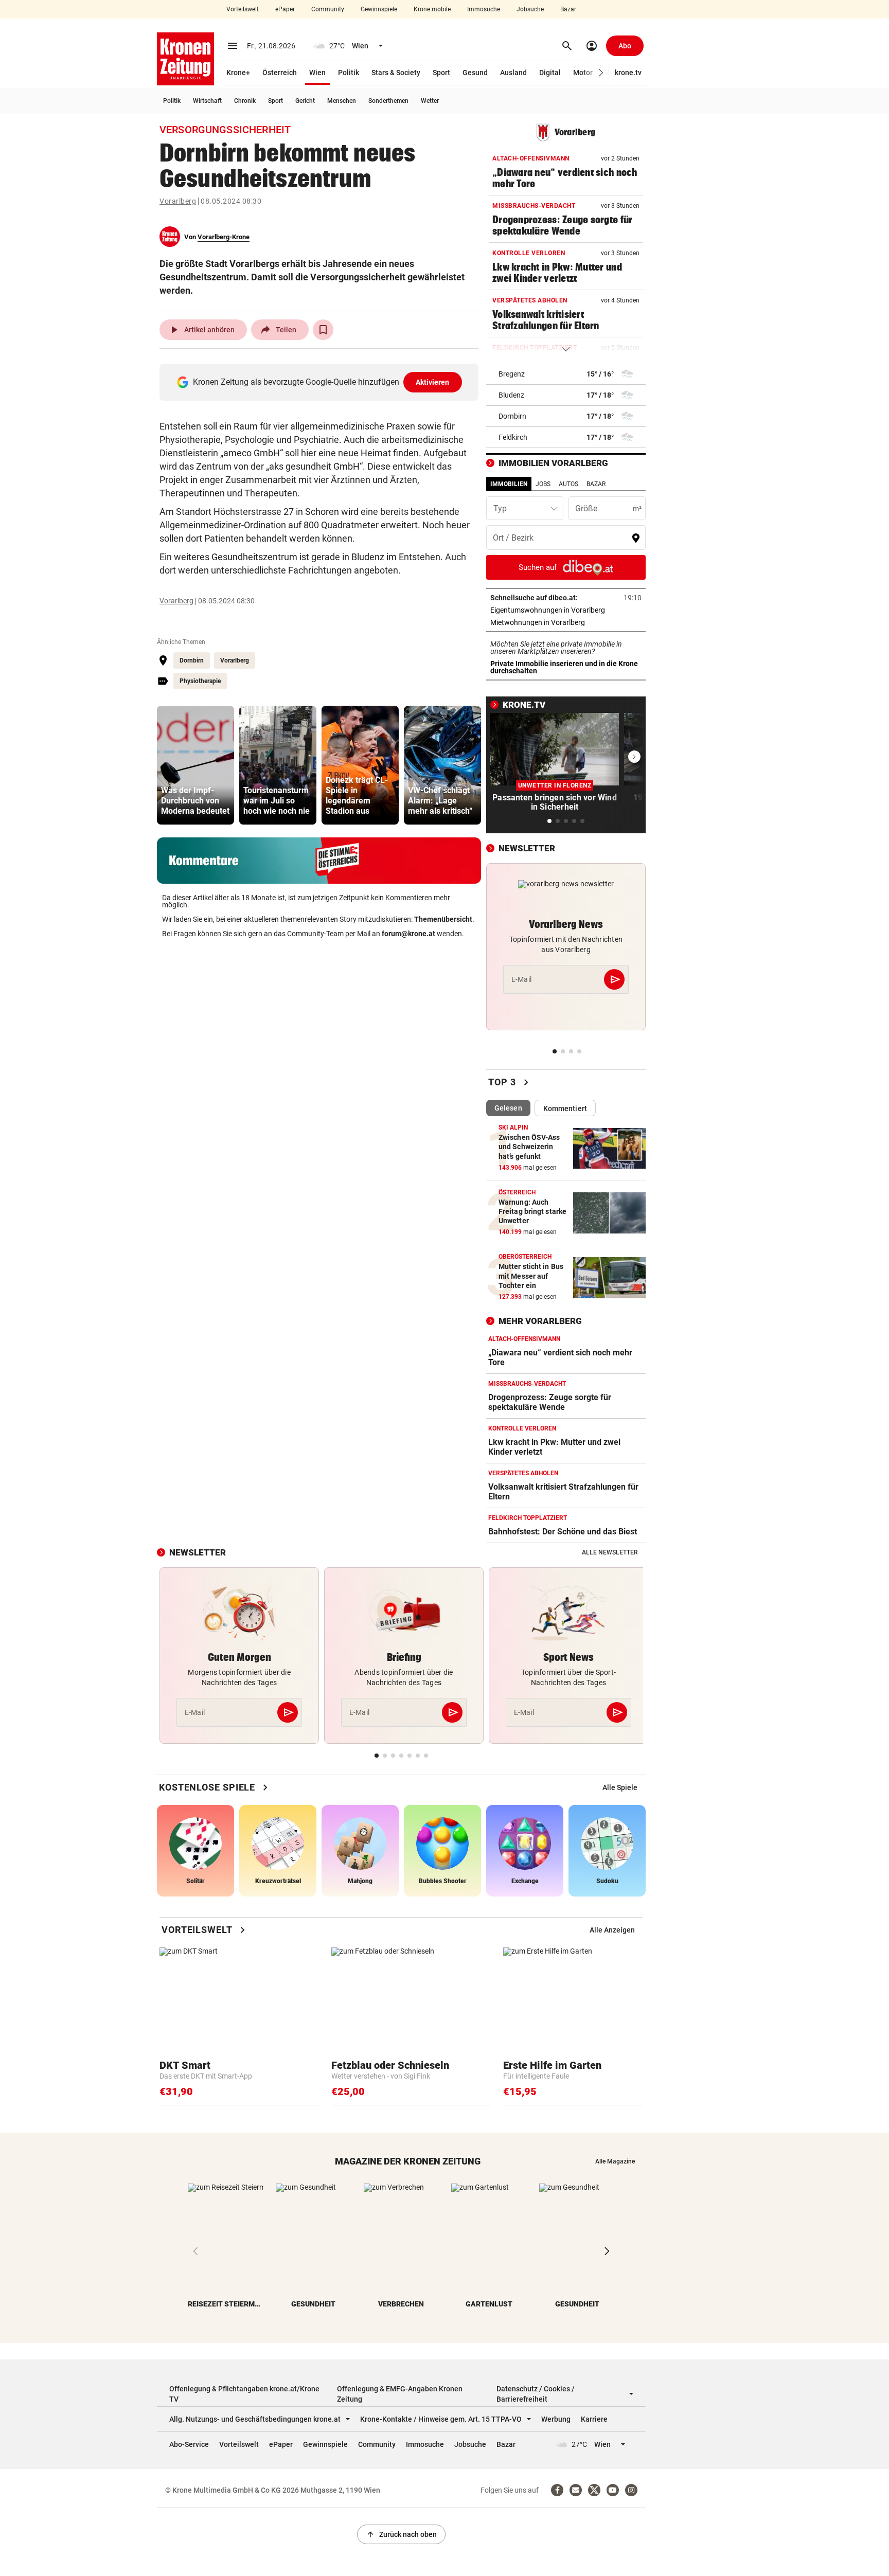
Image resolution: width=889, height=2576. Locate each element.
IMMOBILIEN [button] (509, 484)
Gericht (305, 101)
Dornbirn (192, 660)
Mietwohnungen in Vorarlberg (566, 622)
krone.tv (628, 73)
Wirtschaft (207, 101)
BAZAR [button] (596, 484)
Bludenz (511, 395)
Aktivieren (433, 382)
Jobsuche (530, 9)
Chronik (245, 101)
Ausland (513, 73)
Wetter (430, 101)
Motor (583, 73)
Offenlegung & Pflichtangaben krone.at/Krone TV (244, 2394)
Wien (317, 73)
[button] (601, 73)
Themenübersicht (443, 919)
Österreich (280, 73)
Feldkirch (513, 437)
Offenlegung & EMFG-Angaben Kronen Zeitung (400, 2394)
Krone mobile (432, 9)
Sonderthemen (388, 101)
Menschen (342, 101)
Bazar (568, 9)
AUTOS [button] (568, 484)
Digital (550, 73)
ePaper (285, 9)
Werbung (556, 2419)
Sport (441, 73)
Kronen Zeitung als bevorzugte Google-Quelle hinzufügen (321, 382)
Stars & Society (396, 73)
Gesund (475, 73)
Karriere (594, 2419)
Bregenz (512, 374)
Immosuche (484, 9)
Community (328, 9)
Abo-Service (189, 2444)
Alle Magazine (615, 2161)
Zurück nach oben (401, 2534)
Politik (349, 73)
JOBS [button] (543, 484)
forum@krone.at (408, 934)
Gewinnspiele (379, 9)
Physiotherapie (200, 681)
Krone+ (238, 73)
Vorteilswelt (243, 9)
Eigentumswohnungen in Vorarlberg (566, 610)
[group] (195, 765)
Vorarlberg (178, 201)
